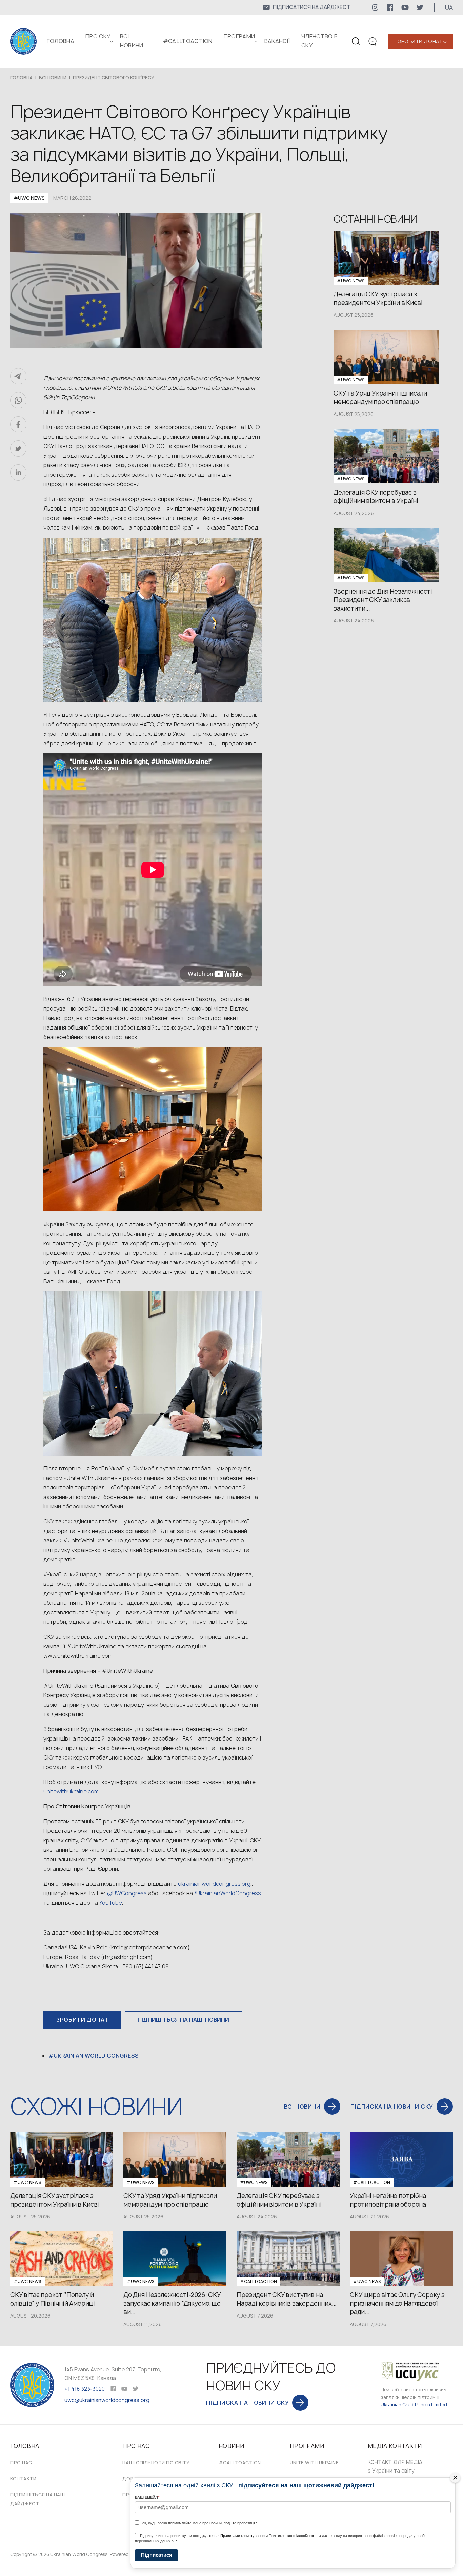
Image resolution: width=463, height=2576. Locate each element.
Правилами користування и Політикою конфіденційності (268, 2536)
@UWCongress (127, 1893)
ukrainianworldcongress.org (214, 1884)
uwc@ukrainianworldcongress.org (107, 2400)
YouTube (111, 1903)
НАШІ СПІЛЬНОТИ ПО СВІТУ (156, 2463)
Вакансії (277, 41)
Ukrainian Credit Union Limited (414, 2405)
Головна (61, 41)
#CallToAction (188, 41)
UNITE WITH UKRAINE (314, 2463)
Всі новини (53, 78)
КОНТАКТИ (23, 2479)
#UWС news (29, 198)
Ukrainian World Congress (96, 2056)
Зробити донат (420, 41)
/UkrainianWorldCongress (228, 1893)
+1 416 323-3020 (85, 2389)
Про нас (21, 2463)
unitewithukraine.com (71, 1791)
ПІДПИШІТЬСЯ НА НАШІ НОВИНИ (183, 2020)
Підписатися (157, 2555)
